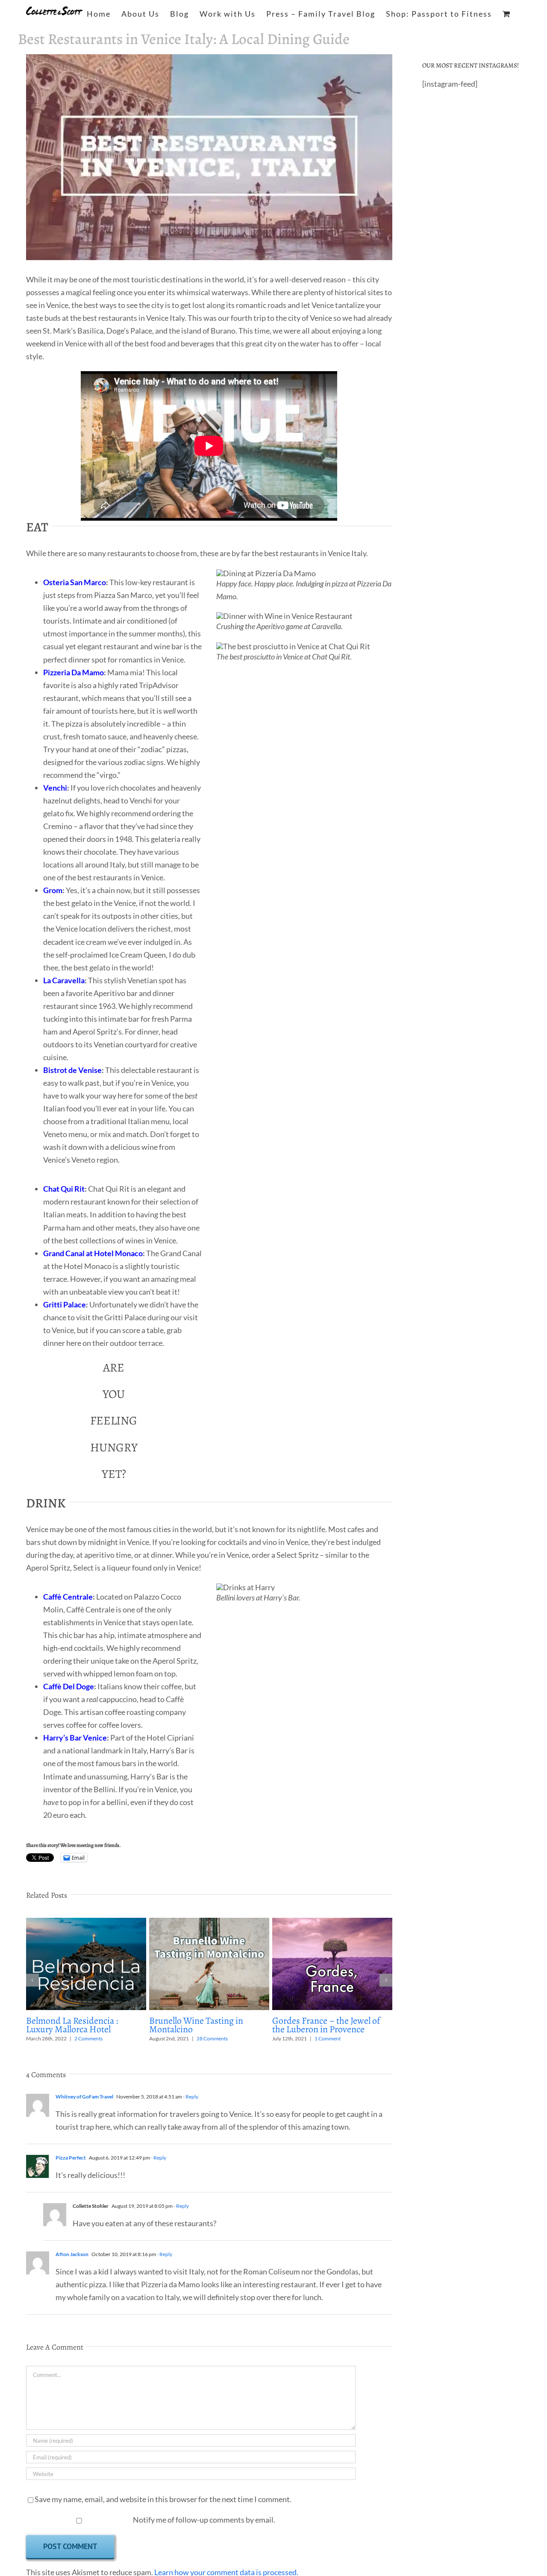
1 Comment (328, 2038)
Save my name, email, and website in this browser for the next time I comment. (163, 2499)
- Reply (190, 2097)
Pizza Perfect (71, 2158)
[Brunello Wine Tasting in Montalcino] (209, 1922)
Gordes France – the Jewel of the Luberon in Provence (326, 2025)
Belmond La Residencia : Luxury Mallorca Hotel (72, 2025)
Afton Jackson (72, 2254)
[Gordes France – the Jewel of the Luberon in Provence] (332, 1922)
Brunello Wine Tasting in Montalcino (196, 2025)
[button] (32, 1980)
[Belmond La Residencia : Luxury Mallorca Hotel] (86, 1922)
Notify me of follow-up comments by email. (204, 2520)
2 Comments (88, 2038)
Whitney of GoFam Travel (84, 2097)
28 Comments (212, 2038)
